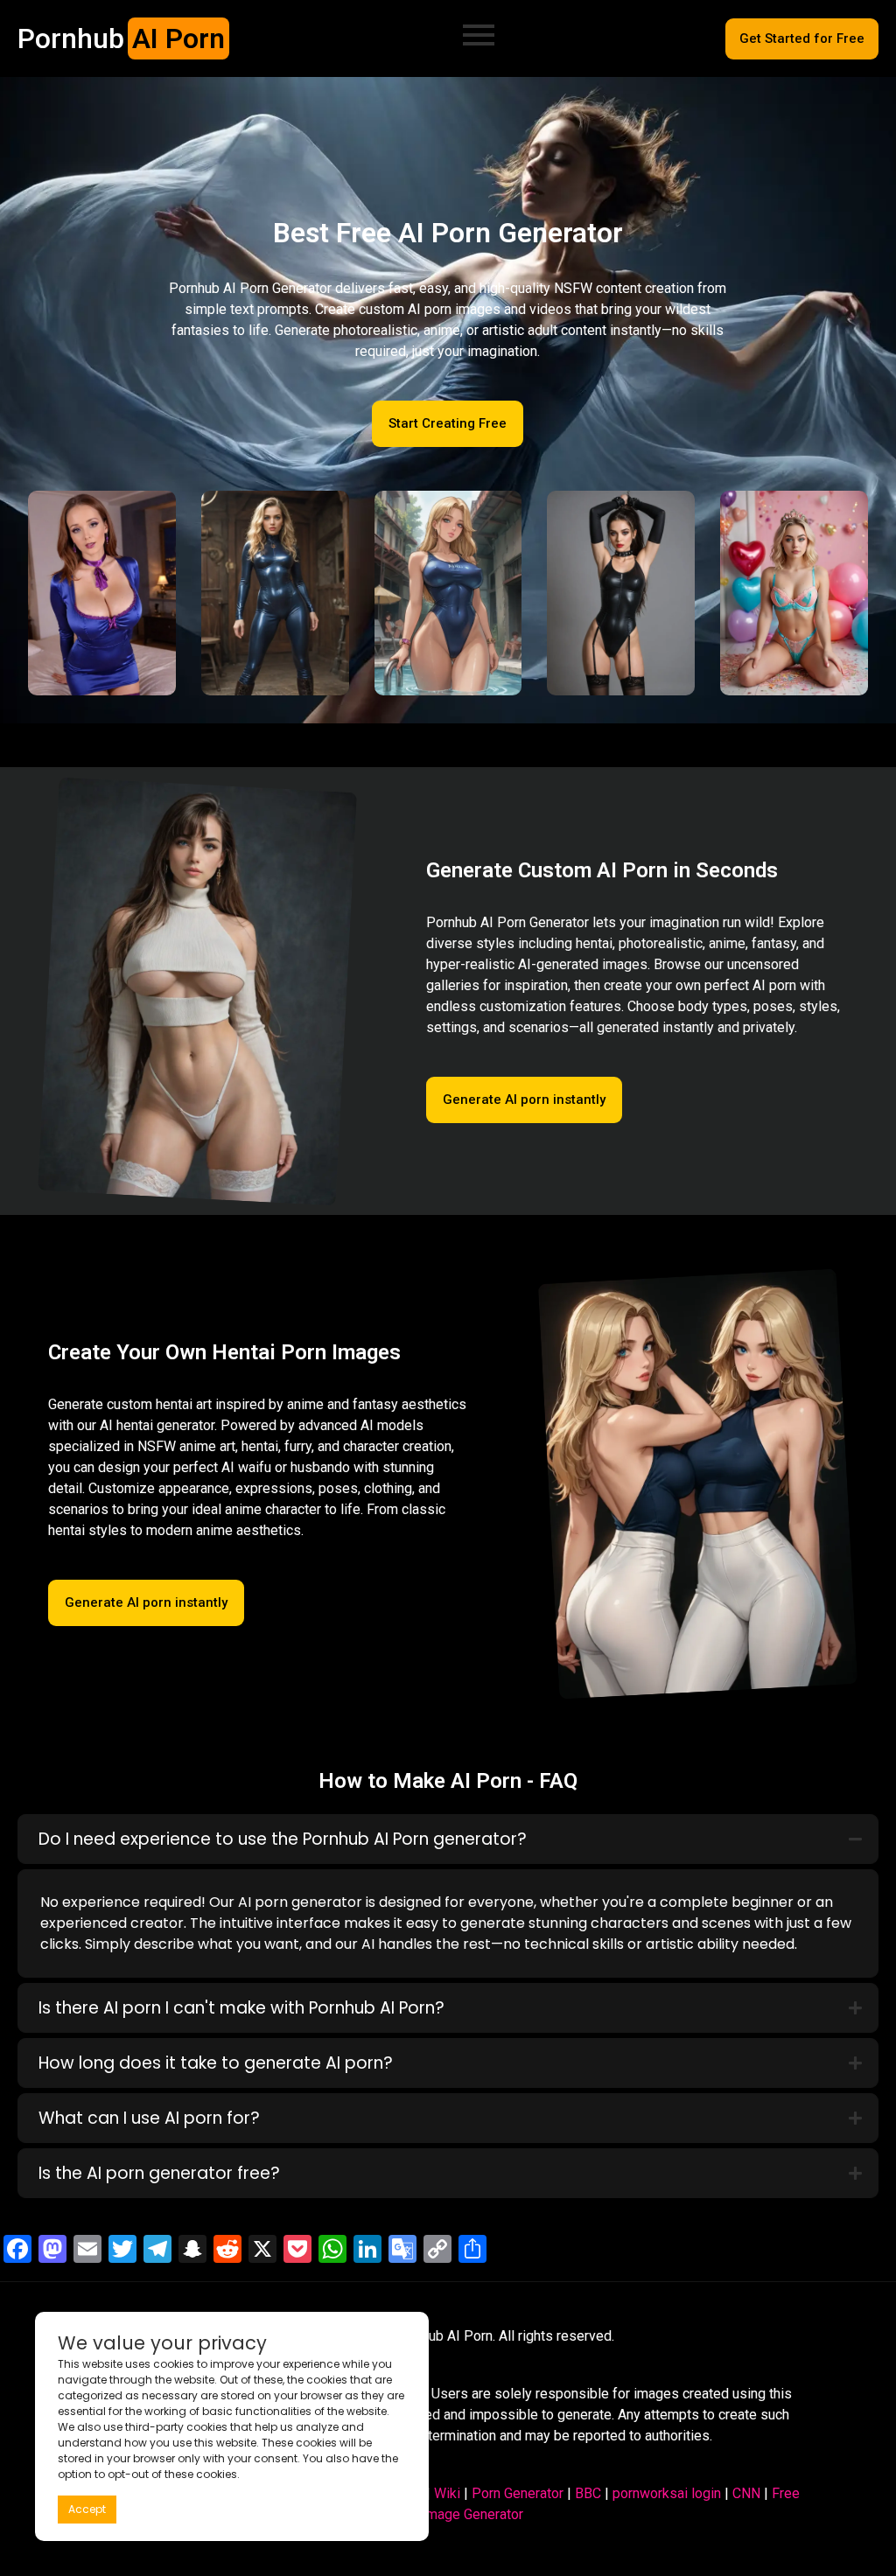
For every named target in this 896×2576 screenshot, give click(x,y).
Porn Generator (518, 2493)
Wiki (447, 2493)
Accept (87, 2509)
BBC (588, 2493)
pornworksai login (667, 2493)
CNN (746, 2493)
